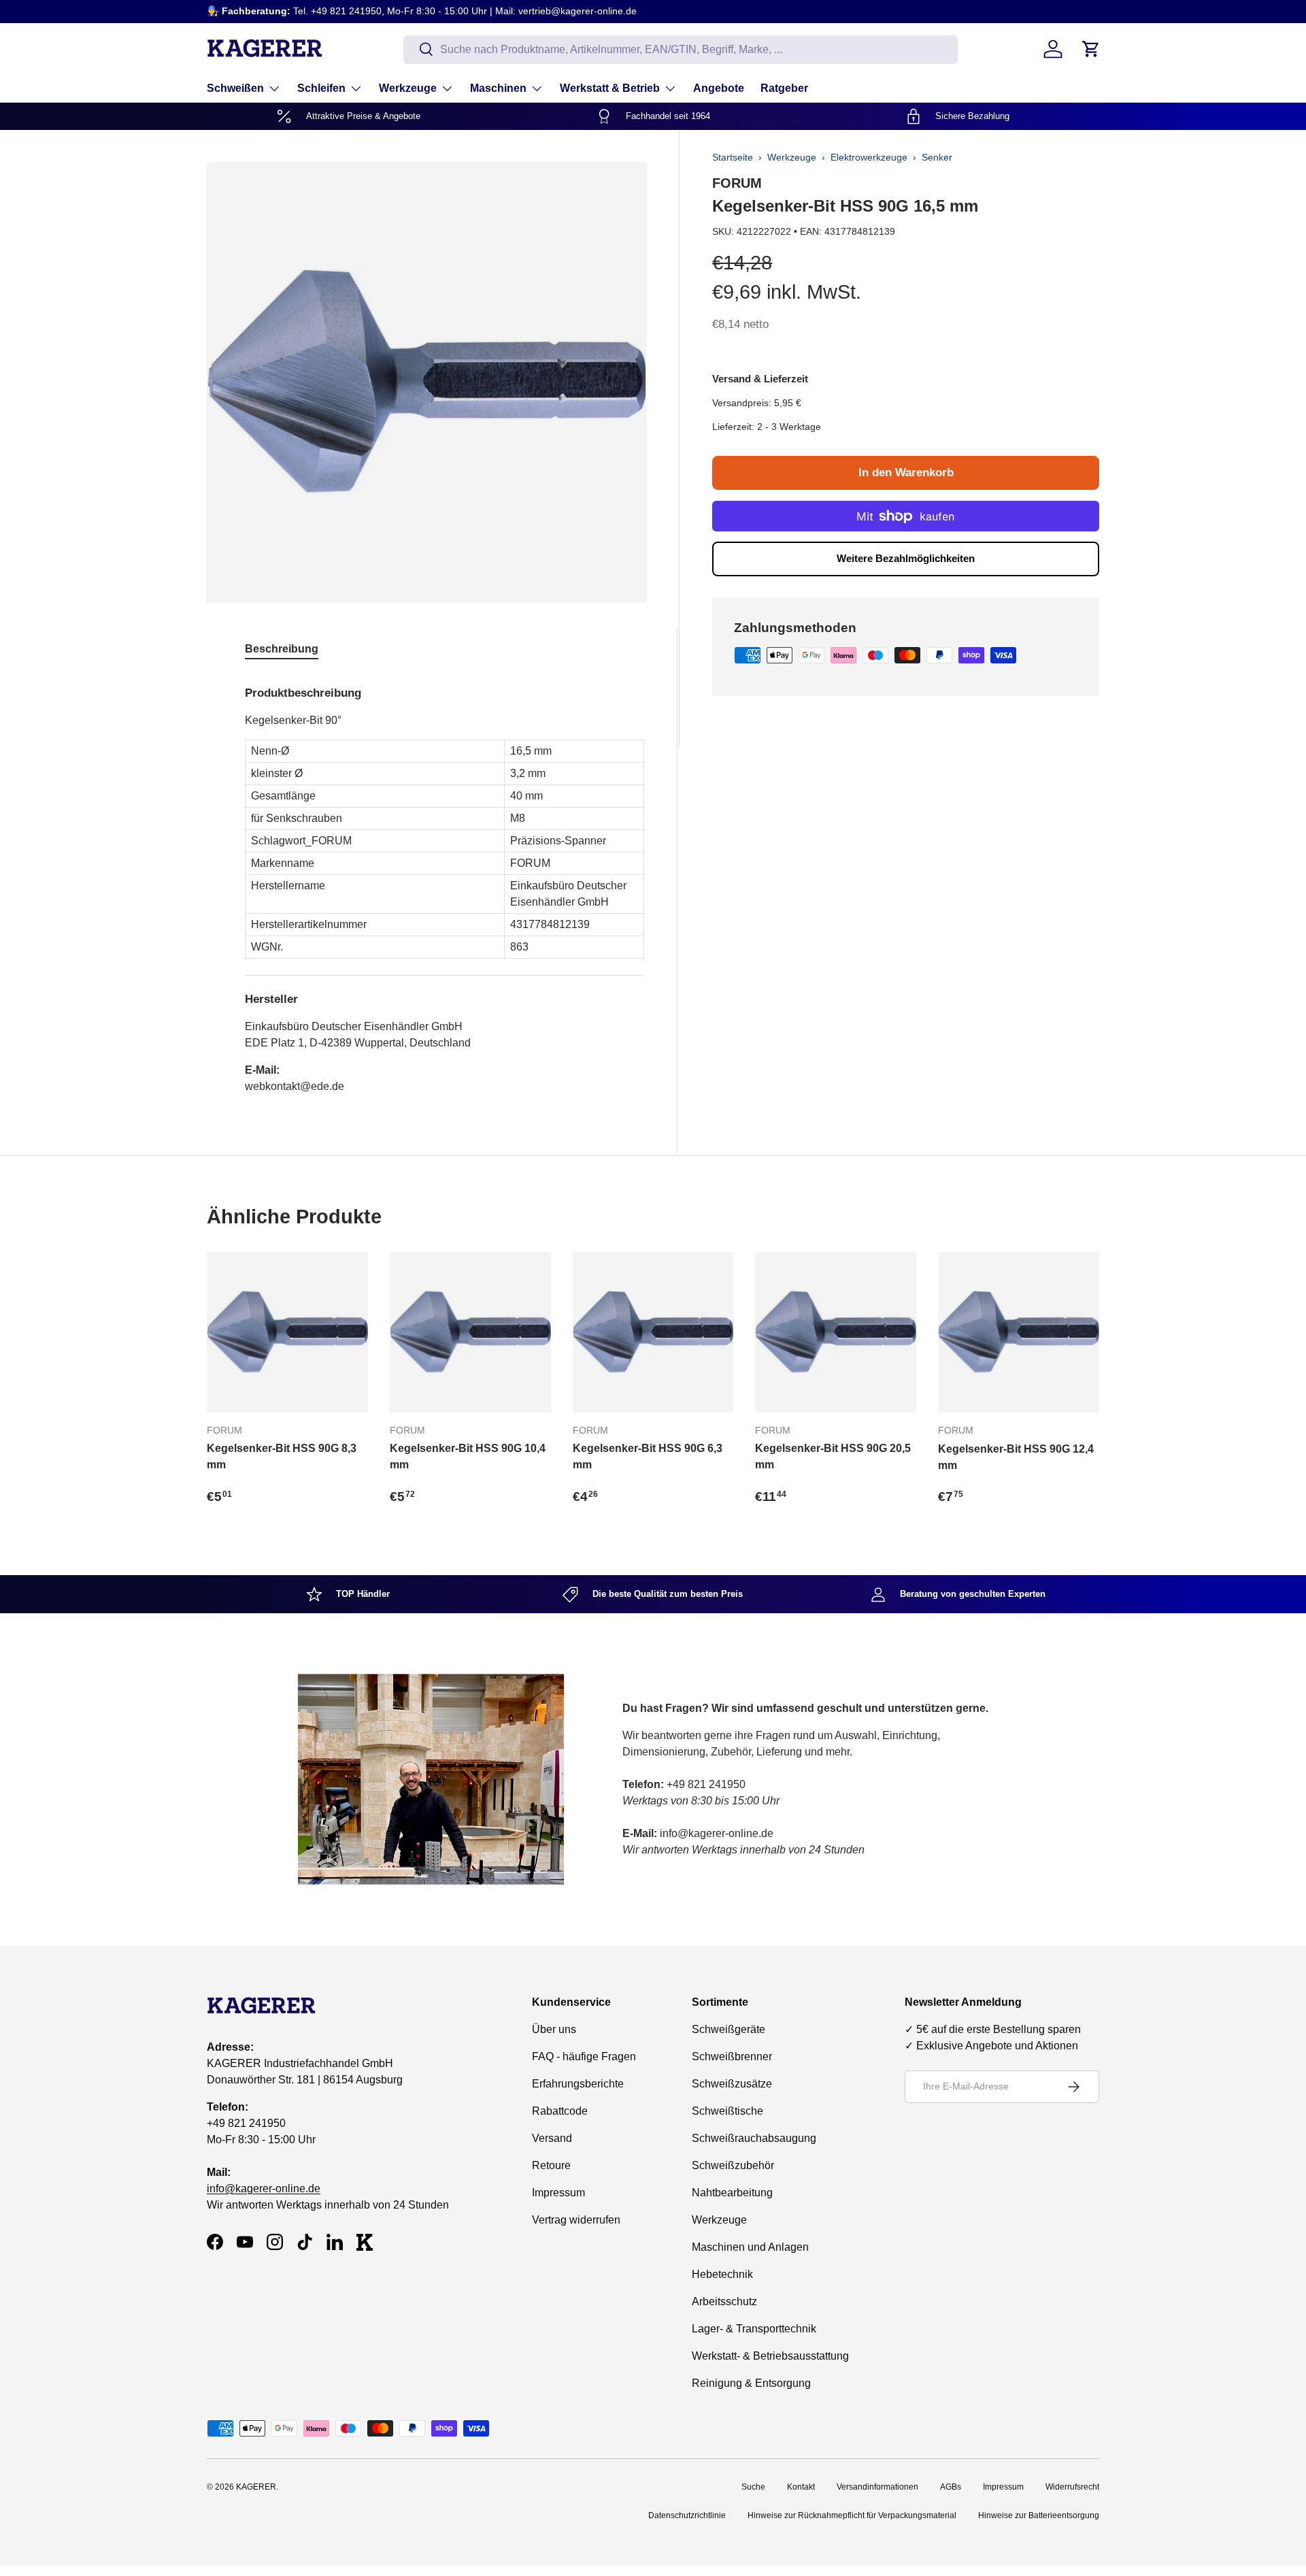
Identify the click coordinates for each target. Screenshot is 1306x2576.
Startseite (733, 157)
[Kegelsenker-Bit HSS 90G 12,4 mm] (1019, 1333)
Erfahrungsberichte (578, 2084)
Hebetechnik (722, 2274)
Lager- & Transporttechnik (754, 2329)
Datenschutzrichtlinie (687, 2515)
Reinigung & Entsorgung (751, 2383)
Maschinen (498, 88)
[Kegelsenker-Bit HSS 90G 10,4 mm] (470, 1333)
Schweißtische (727, 2111)
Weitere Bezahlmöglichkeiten (906, 558)
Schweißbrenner (732, 2057)
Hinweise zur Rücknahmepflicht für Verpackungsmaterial (852, 2515)
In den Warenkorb (906, 473)
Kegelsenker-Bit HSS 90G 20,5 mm (833, 1456)
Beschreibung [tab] (282, 649)
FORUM (737, 183)
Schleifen (321, 88)
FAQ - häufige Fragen (584, 2057)
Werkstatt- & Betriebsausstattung (770, 2356)
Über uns (554, 2029)
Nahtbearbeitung (732, 2193)
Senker (937, 157)
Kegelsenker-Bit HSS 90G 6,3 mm (648, 1456)
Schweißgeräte (729, 2029)
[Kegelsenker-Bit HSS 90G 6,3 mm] (653, 1333)
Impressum (558, 2193)
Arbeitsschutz (724, 2301)
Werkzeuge (408, 88)
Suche (753, 2487)
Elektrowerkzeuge (869, 157)
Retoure (551, 2165)
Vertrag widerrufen (576, 2220)
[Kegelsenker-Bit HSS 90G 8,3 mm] (287, 1333)
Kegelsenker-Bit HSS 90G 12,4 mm (1016, 1457)
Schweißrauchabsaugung (754, 2138)
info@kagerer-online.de (264, 2189)
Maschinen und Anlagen (750, 2247)
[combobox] (681, 49)
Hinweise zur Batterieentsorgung (1039, 2515)
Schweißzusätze (732, 2084)
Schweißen (235, 88)
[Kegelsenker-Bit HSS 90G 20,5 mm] (836, 1333)
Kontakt (801, 2487)
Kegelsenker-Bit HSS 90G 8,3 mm (282, 1456)
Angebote (719, 88)
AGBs (951, 2487)
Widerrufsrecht (1072, 2487)
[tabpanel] (445, 885)
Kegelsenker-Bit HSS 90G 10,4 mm (468, 1456)
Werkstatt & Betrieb (610, 88)
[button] (1091, 49)
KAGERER (256, 2487)
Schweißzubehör (733, 2165)
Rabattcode (560, 2111)
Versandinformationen (877, 2487)
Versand (552, 2138)
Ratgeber (784, 88)
